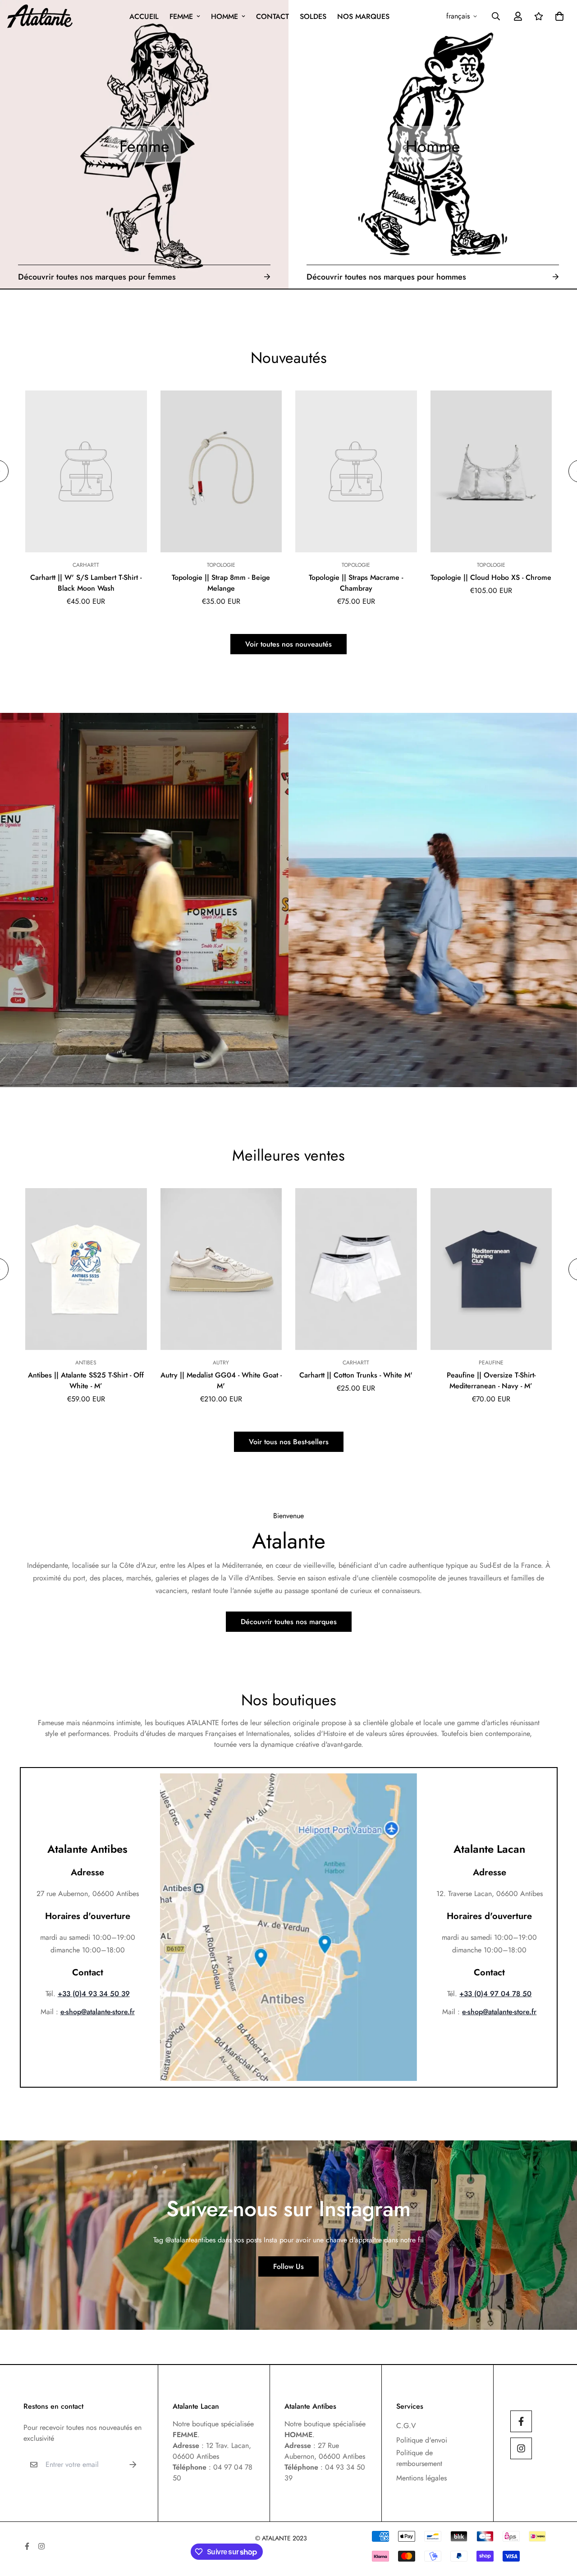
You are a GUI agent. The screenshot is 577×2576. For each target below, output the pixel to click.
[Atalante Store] (40, 16)
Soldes (313, 16)
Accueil (144, 16)
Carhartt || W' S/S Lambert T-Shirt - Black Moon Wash (86, 583)
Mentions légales (421, 2478)
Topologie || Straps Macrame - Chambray (356, 583)
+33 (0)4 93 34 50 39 (94, 1994)
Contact (272, 16)
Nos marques (363, 16)
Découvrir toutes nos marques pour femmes (97, 277)
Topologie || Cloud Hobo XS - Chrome (491, 577)
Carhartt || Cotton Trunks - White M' (356, 1375)
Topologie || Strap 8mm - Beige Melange (221, 583)
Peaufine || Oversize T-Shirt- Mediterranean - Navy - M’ (491, 1380)
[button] (558, 16)
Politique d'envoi (422, 2440)
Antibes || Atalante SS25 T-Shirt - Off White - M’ (86, 1380)
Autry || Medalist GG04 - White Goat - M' (221, 1380)
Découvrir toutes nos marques (289, 1622)
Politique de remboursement (419, 2458)
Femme (181, 16)
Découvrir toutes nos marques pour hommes (386, 277)
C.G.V (406, 2426)
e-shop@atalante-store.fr (98, 2012)
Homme (224, 16)
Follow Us (288, 2266)
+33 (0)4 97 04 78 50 (495, 1994)
